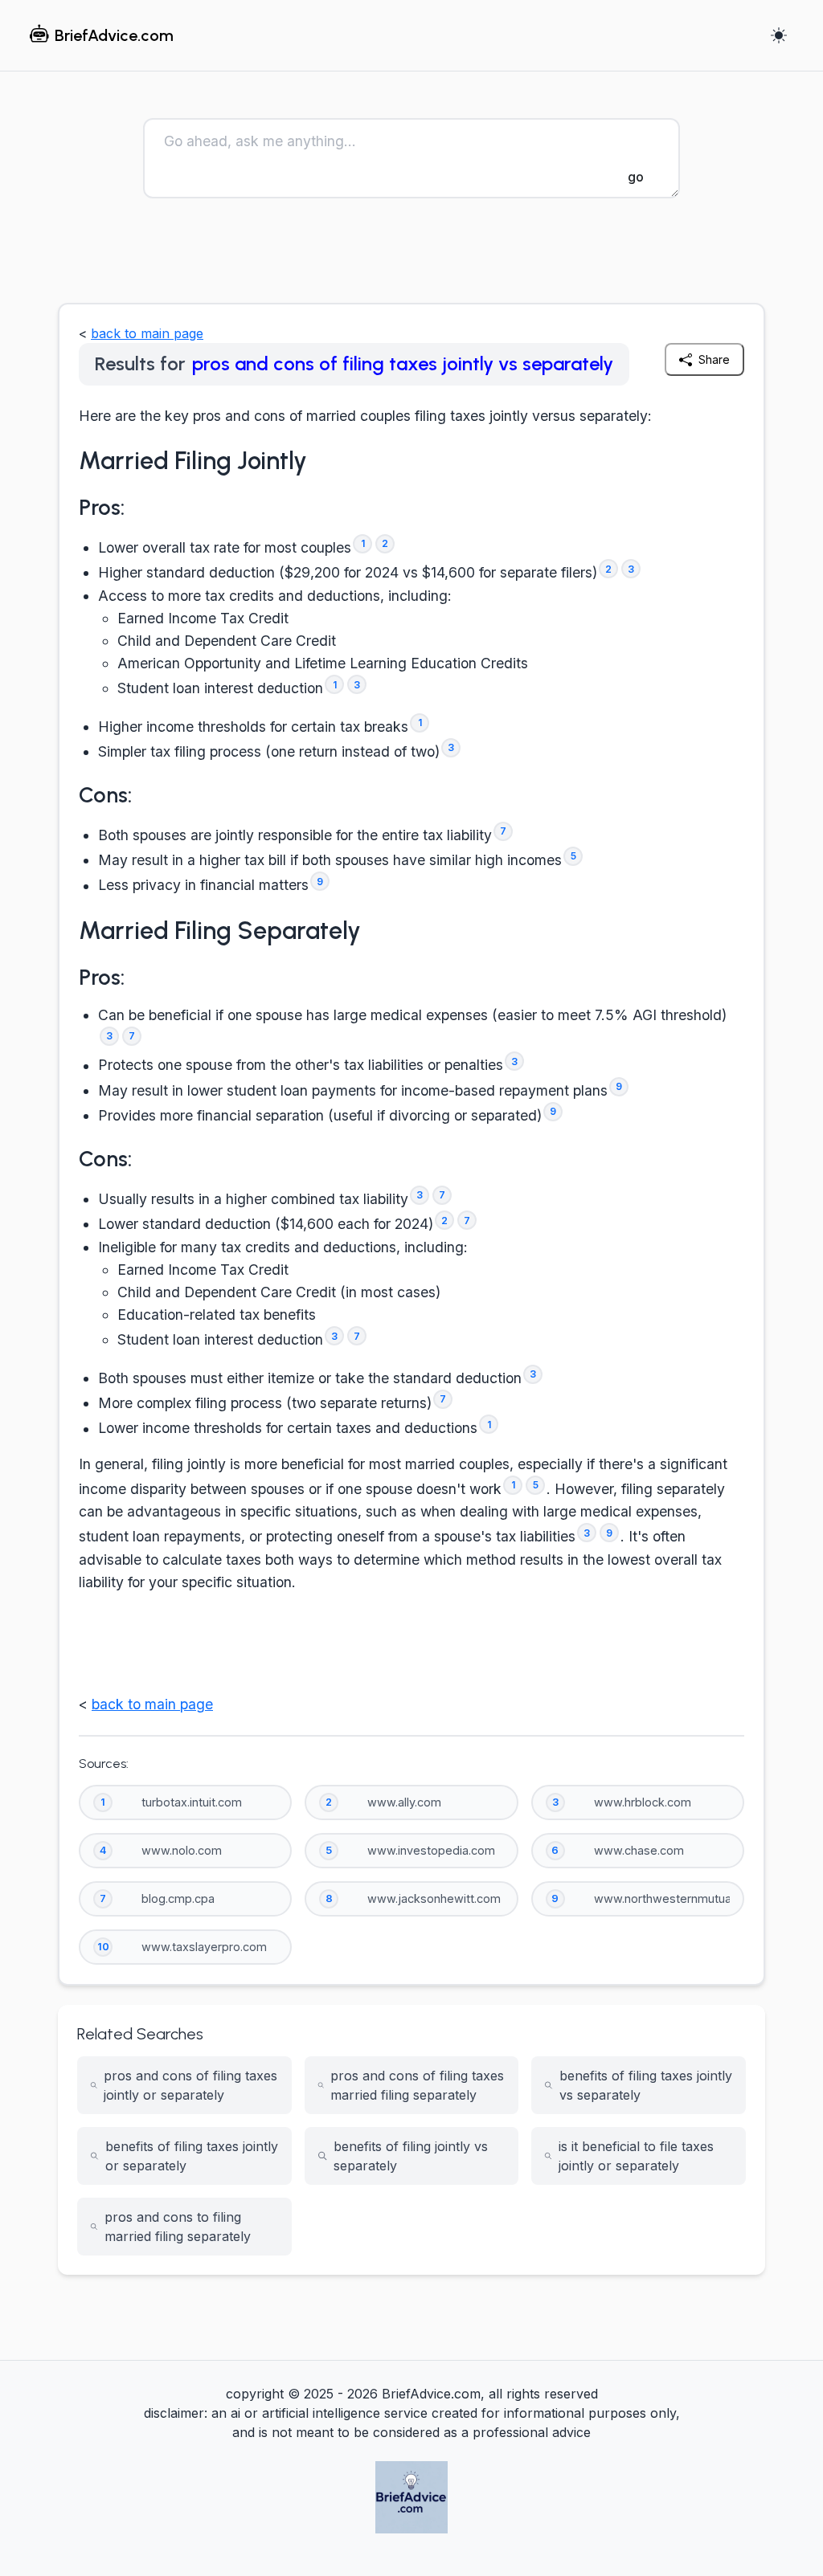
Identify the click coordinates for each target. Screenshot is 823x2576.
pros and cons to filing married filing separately (178, 2227)
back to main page (147, 333)
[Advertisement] (411, 258)
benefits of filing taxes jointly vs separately (646, 2085)
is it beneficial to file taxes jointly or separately (636, 2156)
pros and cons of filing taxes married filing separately (417, 2085)
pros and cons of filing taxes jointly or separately (190, 2085)
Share (714, 359)
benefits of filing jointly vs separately (411, 2156)
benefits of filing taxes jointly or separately (192, 2156)
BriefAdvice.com (114, 35)
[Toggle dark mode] (779, 35)
